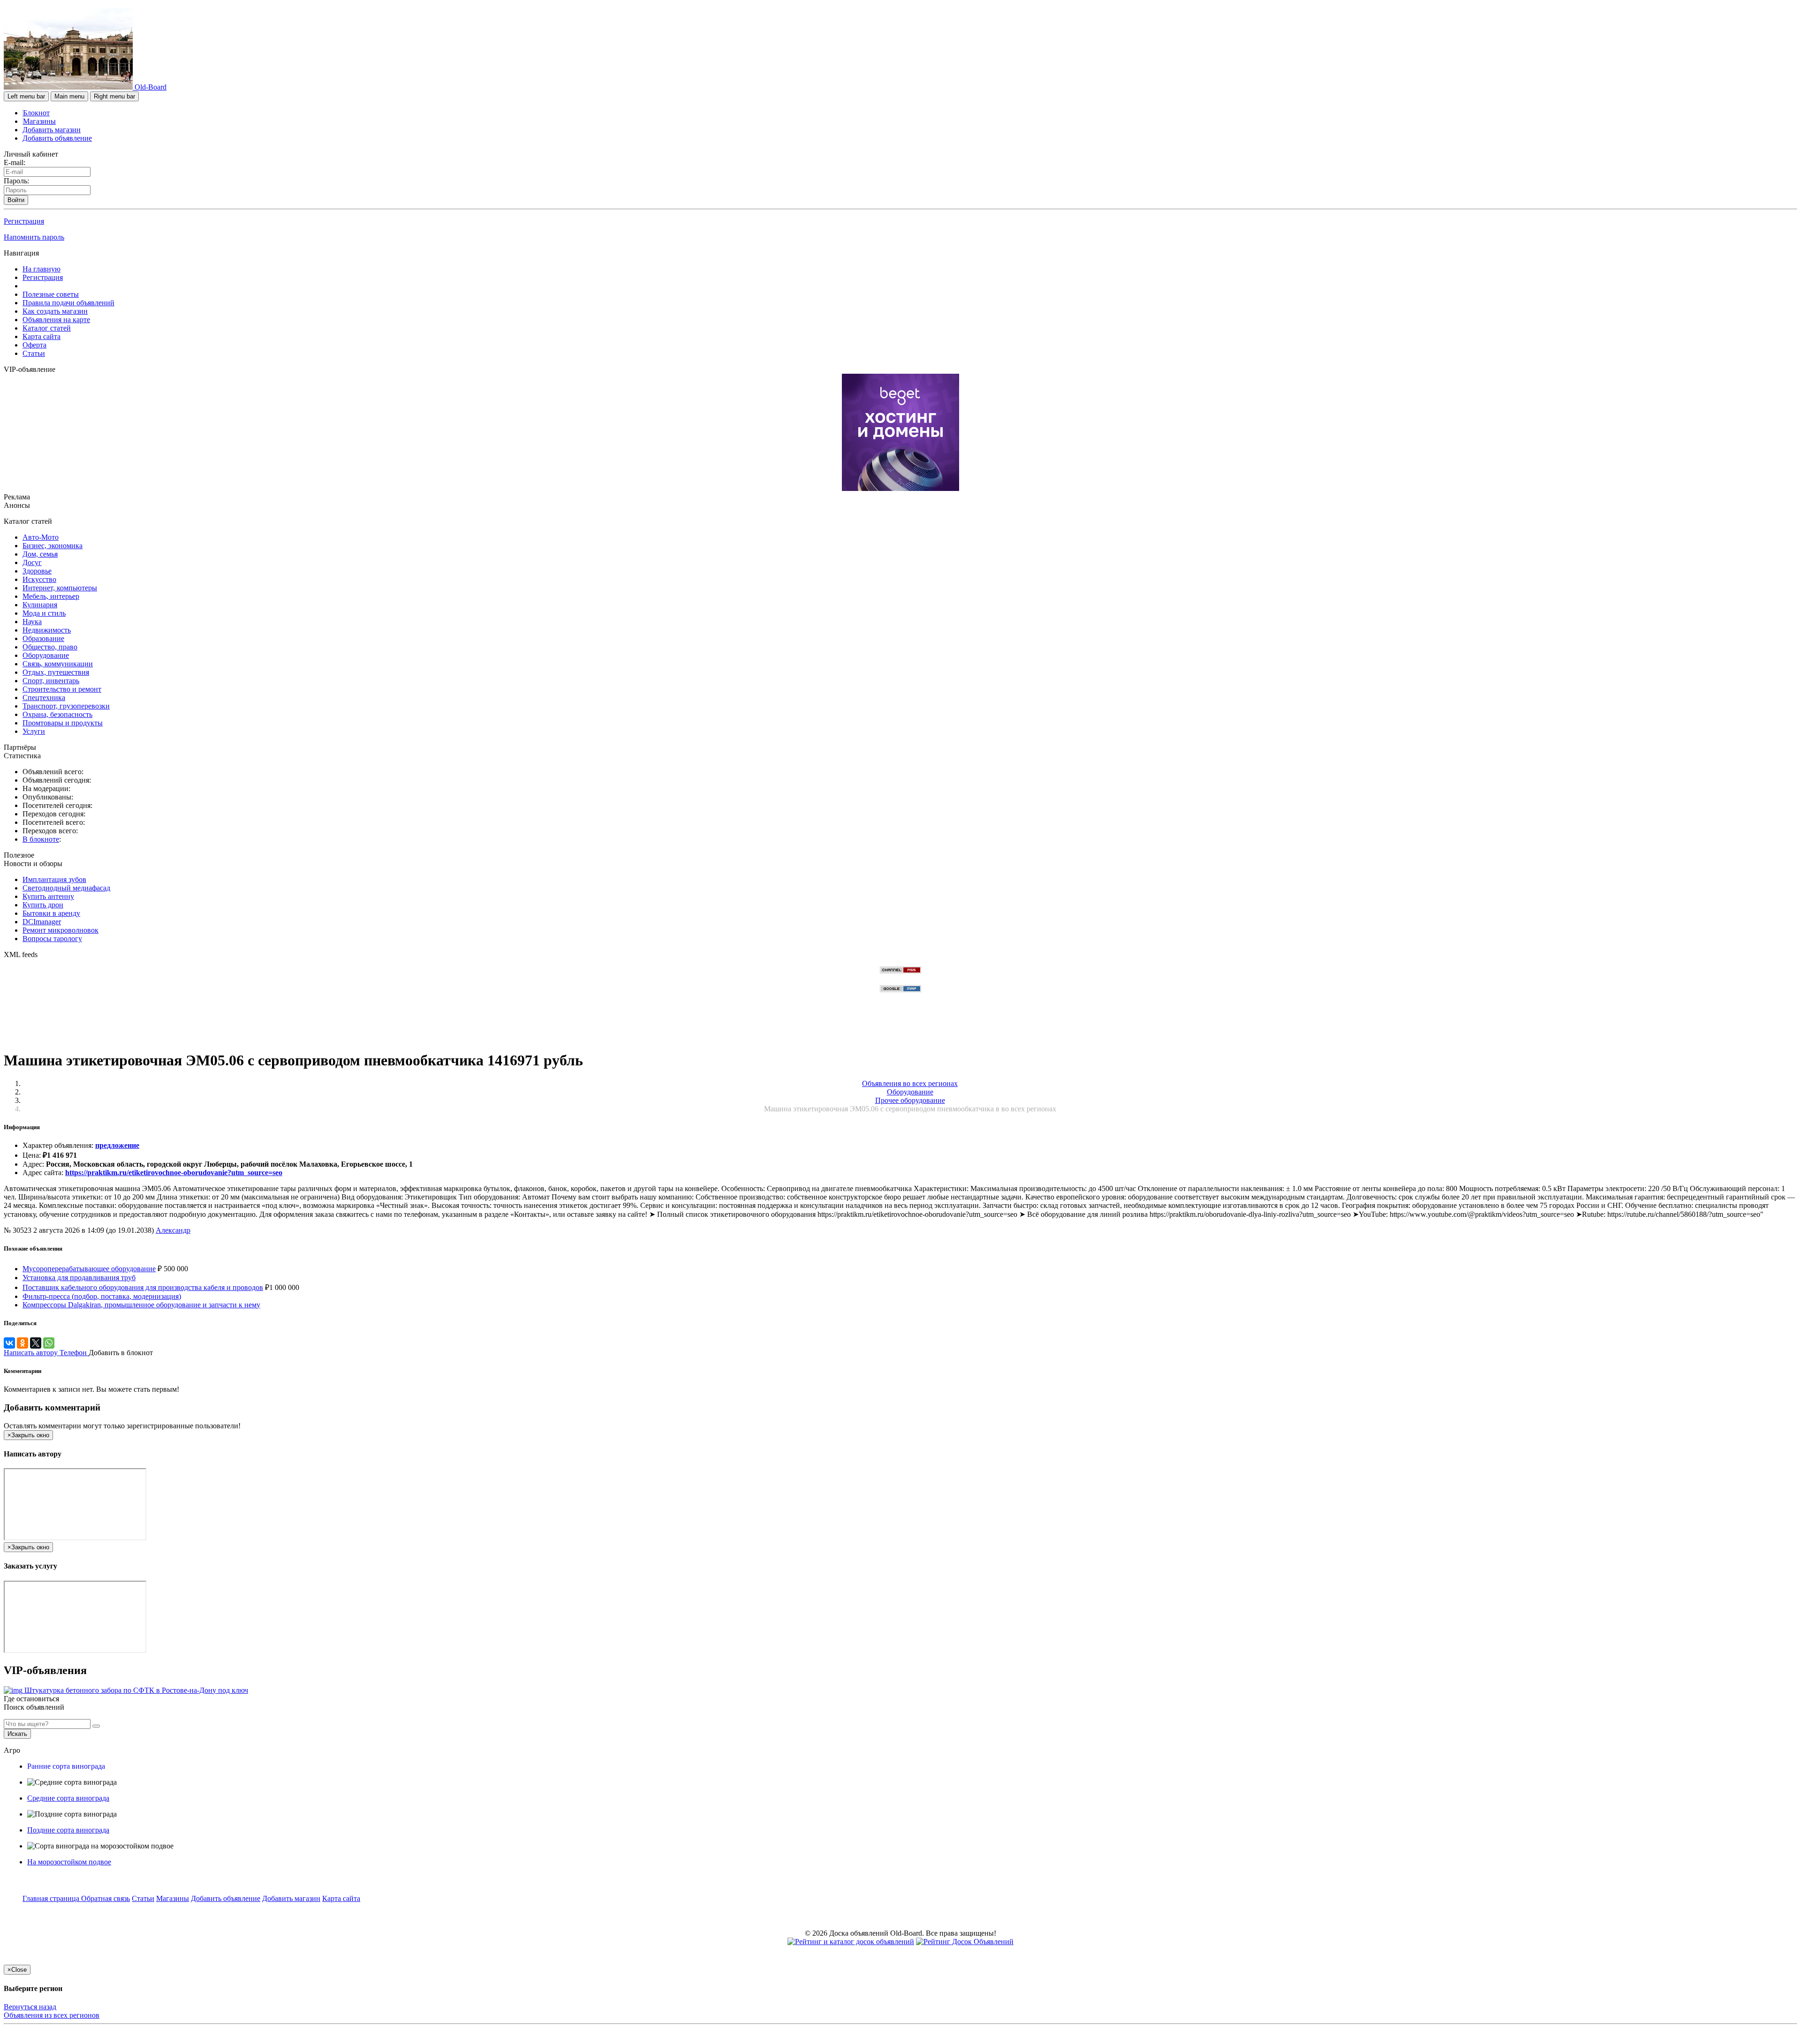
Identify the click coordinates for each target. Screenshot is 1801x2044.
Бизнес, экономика (53, 546)
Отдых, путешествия (56, 672)
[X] (36, 1343)
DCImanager (42, 922)
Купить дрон (43, 905)
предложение (117, 1145)
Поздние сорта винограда (68, 1830)
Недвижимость (47, 630)
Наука (32, 622)
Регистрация (24, 221)
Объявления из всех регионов (52, 2015)
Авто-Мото (41, 537)
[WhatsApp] (49, 1343)
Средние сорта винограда (68, 1798)
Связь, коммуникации (58, 664)
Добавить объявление (57, 138)
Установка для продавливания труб (79, 1278)
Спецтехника (44, 698)
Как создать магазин (55, 311)
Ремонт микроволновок (61, 930)
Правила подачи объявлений (68, 303)
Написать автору (32, 1353)
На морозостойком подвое (69, 1862)
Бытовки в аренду (51, 913)
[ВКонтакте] (9, 1343)
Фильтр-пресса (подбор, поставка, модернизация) (102, 1296)
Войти (16, 200)
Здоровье (37, 571)
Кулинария (40, 605)
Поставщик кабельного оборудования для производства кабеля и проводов (143, 1287)
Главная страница (52, 1898)
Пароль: (16, 181)
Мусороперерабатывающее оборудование (89, 1269)
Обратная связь (106, 1898)
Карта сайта (42, 336)
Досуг (32, 562)
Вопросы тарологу (52, 939)
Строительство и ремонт (62, 689)
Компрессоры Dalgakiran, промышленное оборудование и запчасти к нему (141, 1305)
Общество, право (50, 647)
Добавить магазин (52, 130)
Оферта (34, 345)
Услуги (34, 731)
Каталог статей (47, 328)
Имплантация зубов (54, 879)
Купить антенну (48, 896)
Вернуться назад (30, 2007)
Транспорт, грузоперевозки (66, 706)
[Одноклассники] (23, 1343)
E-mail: (15, 162)
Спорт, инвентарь (51, 681)
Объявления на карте (56, 320)
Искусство (39, 579)
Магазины (39, 121)
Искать (17, 1734)
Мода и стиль (44, 613)
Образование (43, 638)
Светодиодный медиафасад (66, 888)
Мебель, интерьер (51, 596)
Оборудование (46, 655)
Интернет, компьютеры (60, 588)
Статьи (34, 353)
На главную (42, 269)
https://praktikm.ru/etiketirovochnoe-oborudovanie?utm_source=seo (174, 1173)
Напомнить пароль (34, 237)
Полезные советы (51, 294)
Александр (173, 1230)
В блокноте (41, 839)
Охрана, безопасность (57, 714)
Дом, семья (40, 554)
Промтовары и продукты (63, 723)
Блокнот (36, 113)
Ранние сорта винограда (66, 1766)
